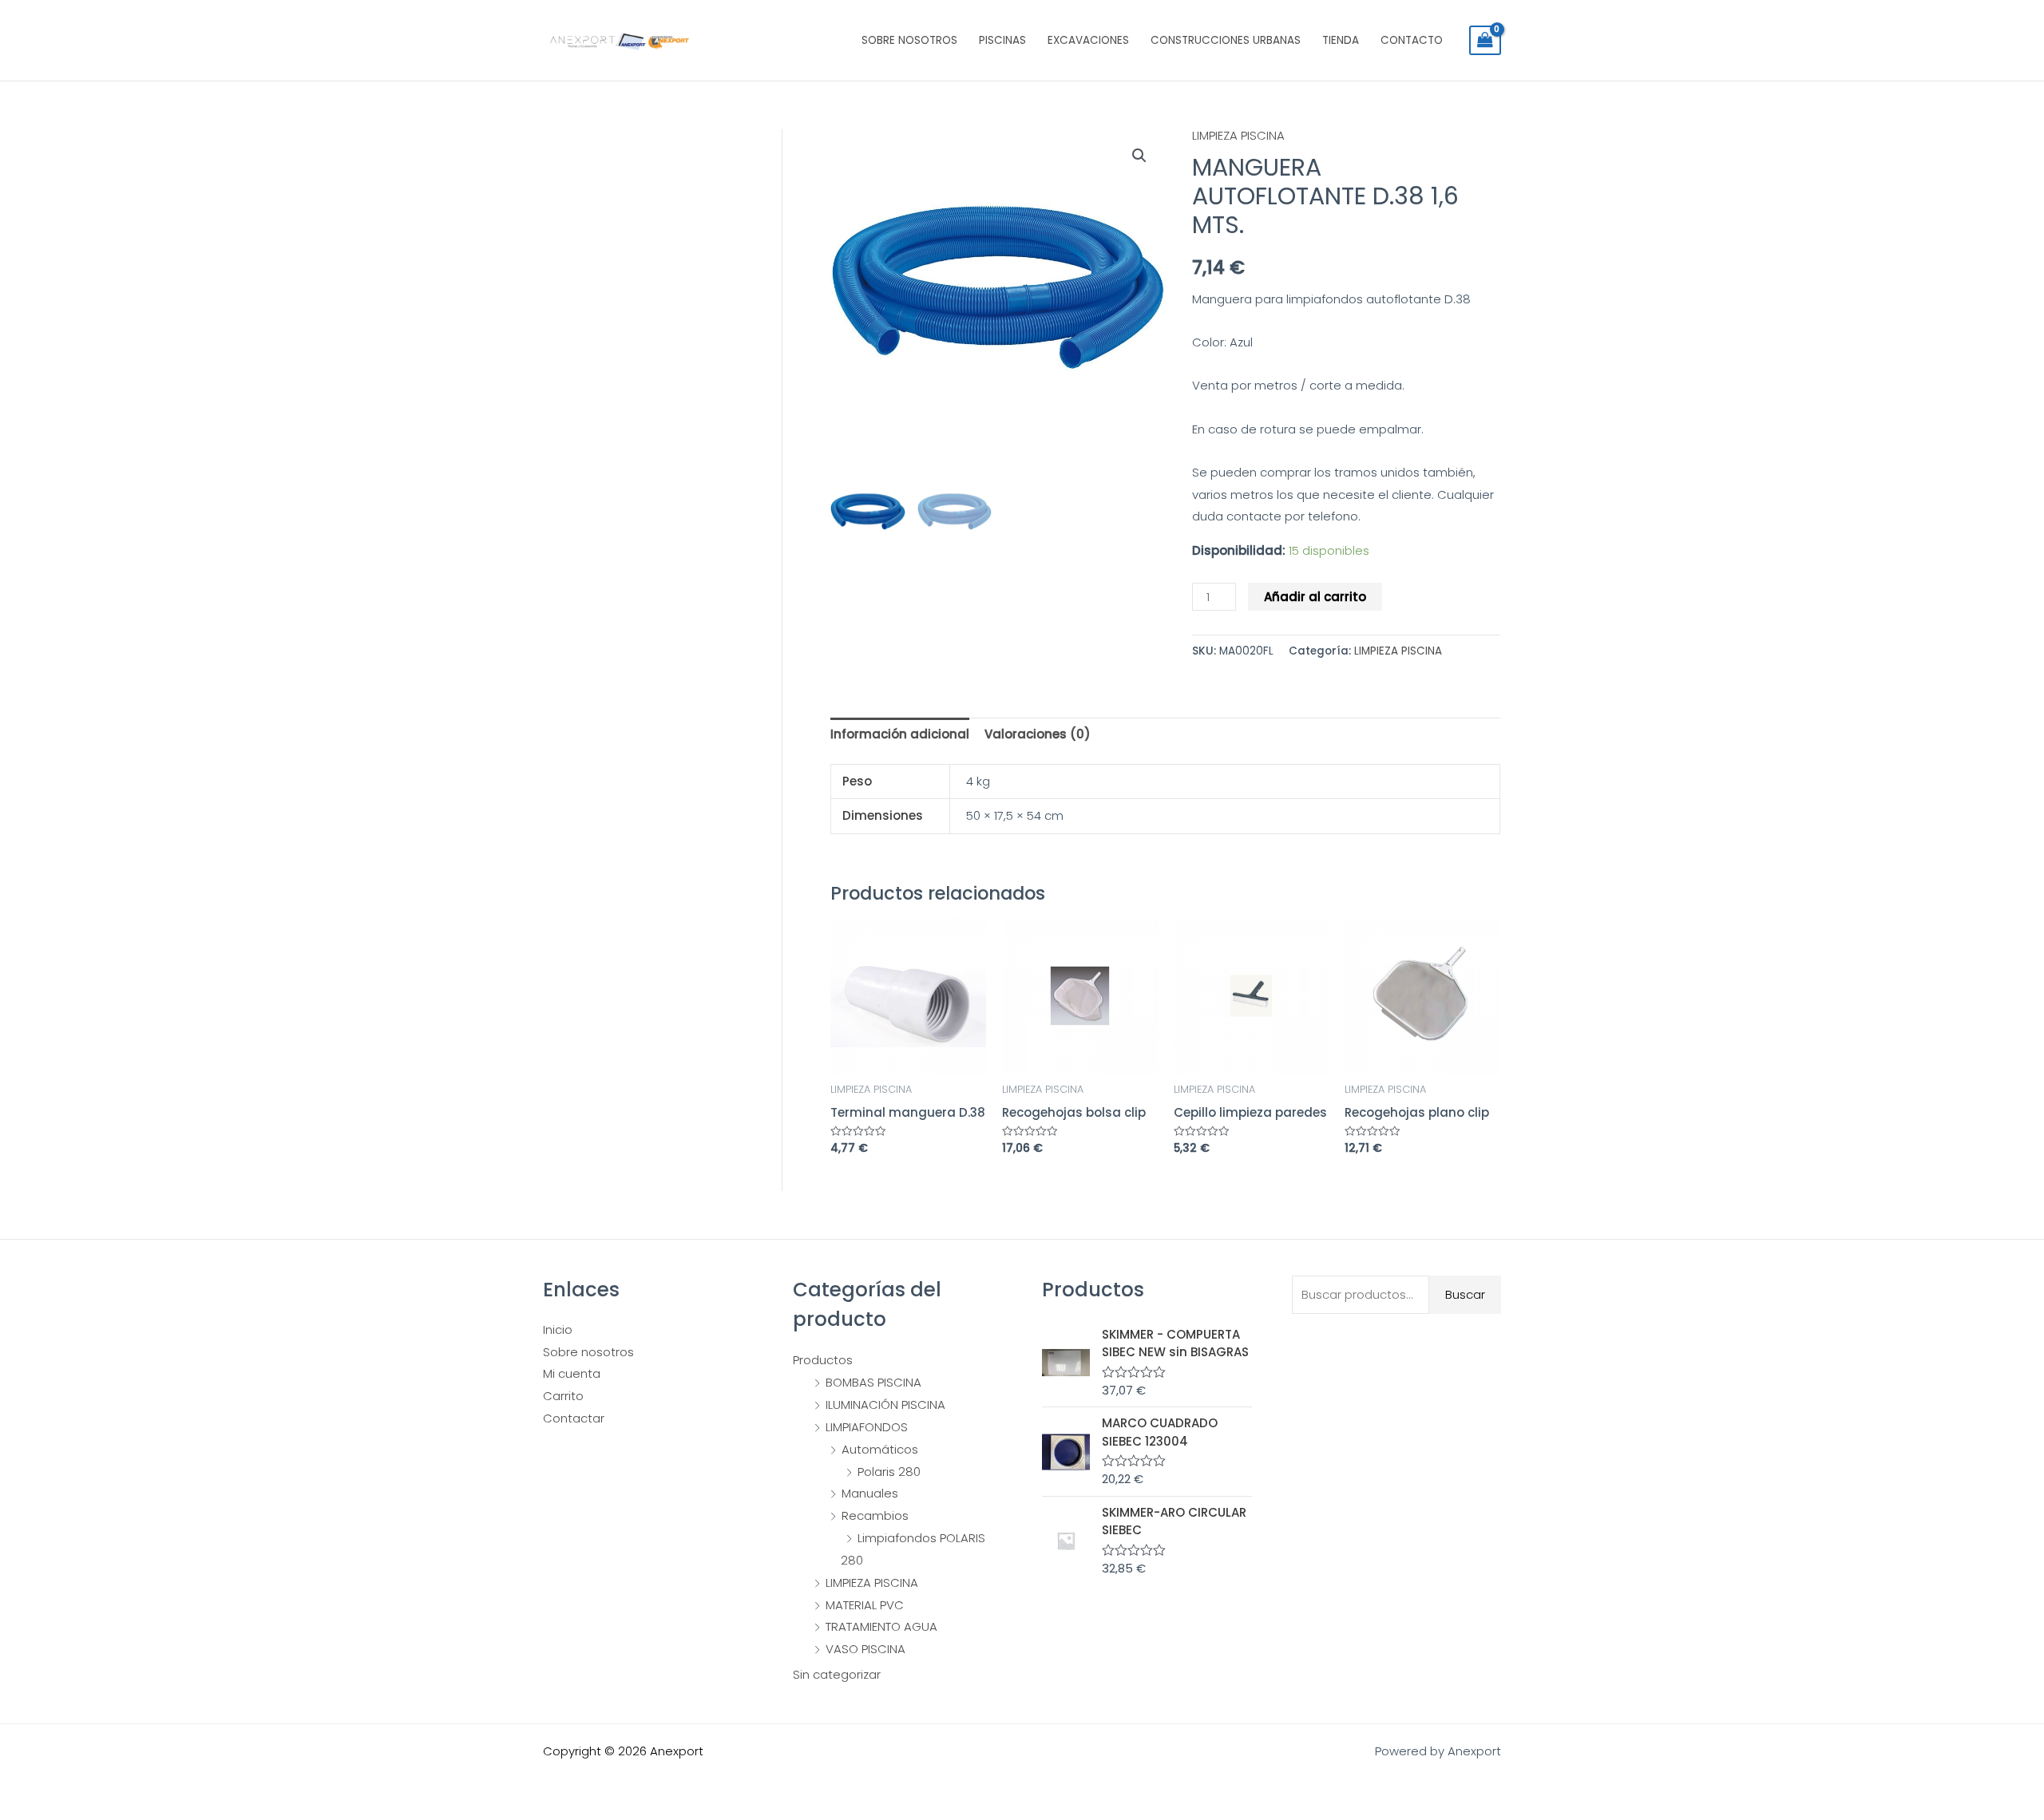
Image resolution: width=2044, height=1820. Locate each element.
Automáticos (880, 1449)
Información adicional (900, 734)
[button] (1139, 156)
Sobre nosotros (909, 40)
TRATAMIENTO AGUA (881, 1626)
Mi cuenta (572, 1373)
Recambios (875, 1515)
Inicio (558, 1329)
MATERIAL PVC (865, 1605)
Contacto (1412, 40)
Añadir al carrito (1315, 597)
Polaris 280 (889, 1472)
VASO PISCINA (866, 1649)
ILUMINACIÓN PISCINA (885, 1405)
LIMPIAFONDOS (867, 1427)
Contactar (574, 1418)
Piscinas (1002, 40)
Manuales (870, 1493)
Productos (823, 1360)
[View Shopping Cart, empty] (1485, 41)
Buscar (1465, 1294)
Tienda (1341, 40)
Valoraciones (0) (1038, 734)
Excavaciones (1088, 40)
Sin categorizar (837, 1674)
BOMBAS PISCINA (873, 1382)
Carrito (563, 1396)
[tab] (900, 735)
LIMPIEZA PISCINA (1238, 135)
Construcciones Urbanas (1226, 40)
